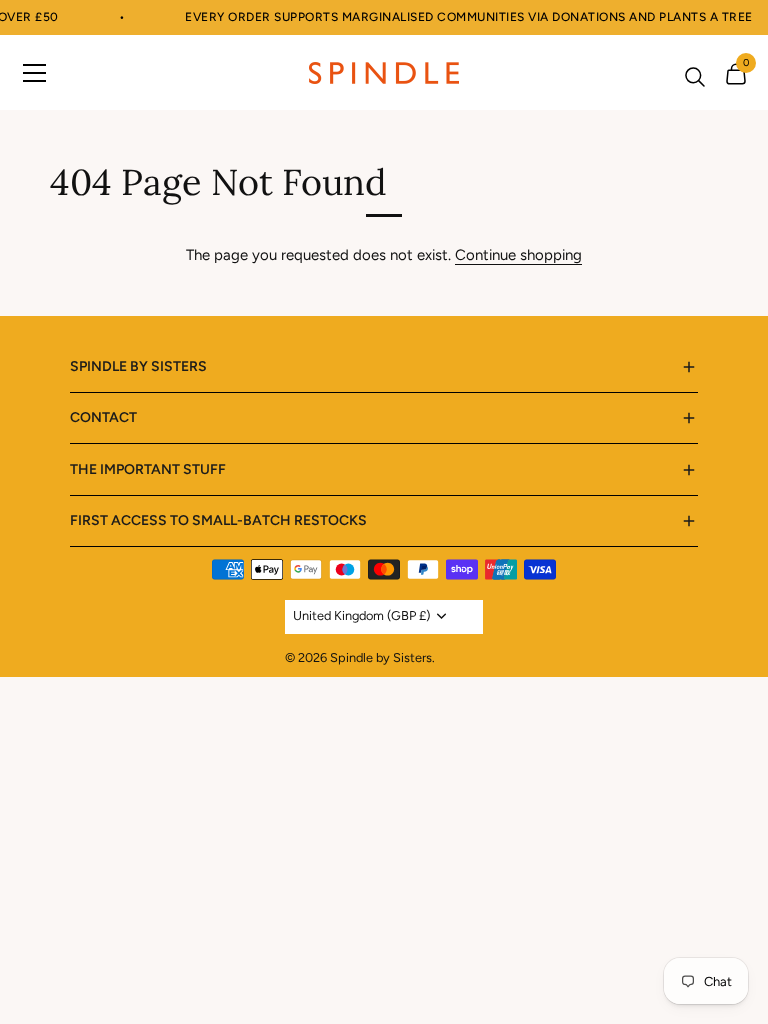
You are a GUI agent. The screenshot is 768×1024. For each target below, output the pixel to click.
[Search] (695, 77)
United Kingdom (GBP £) (361, 615)
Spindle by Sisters (381, 657)
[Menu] (35, 72)
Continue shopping (518, 255)
